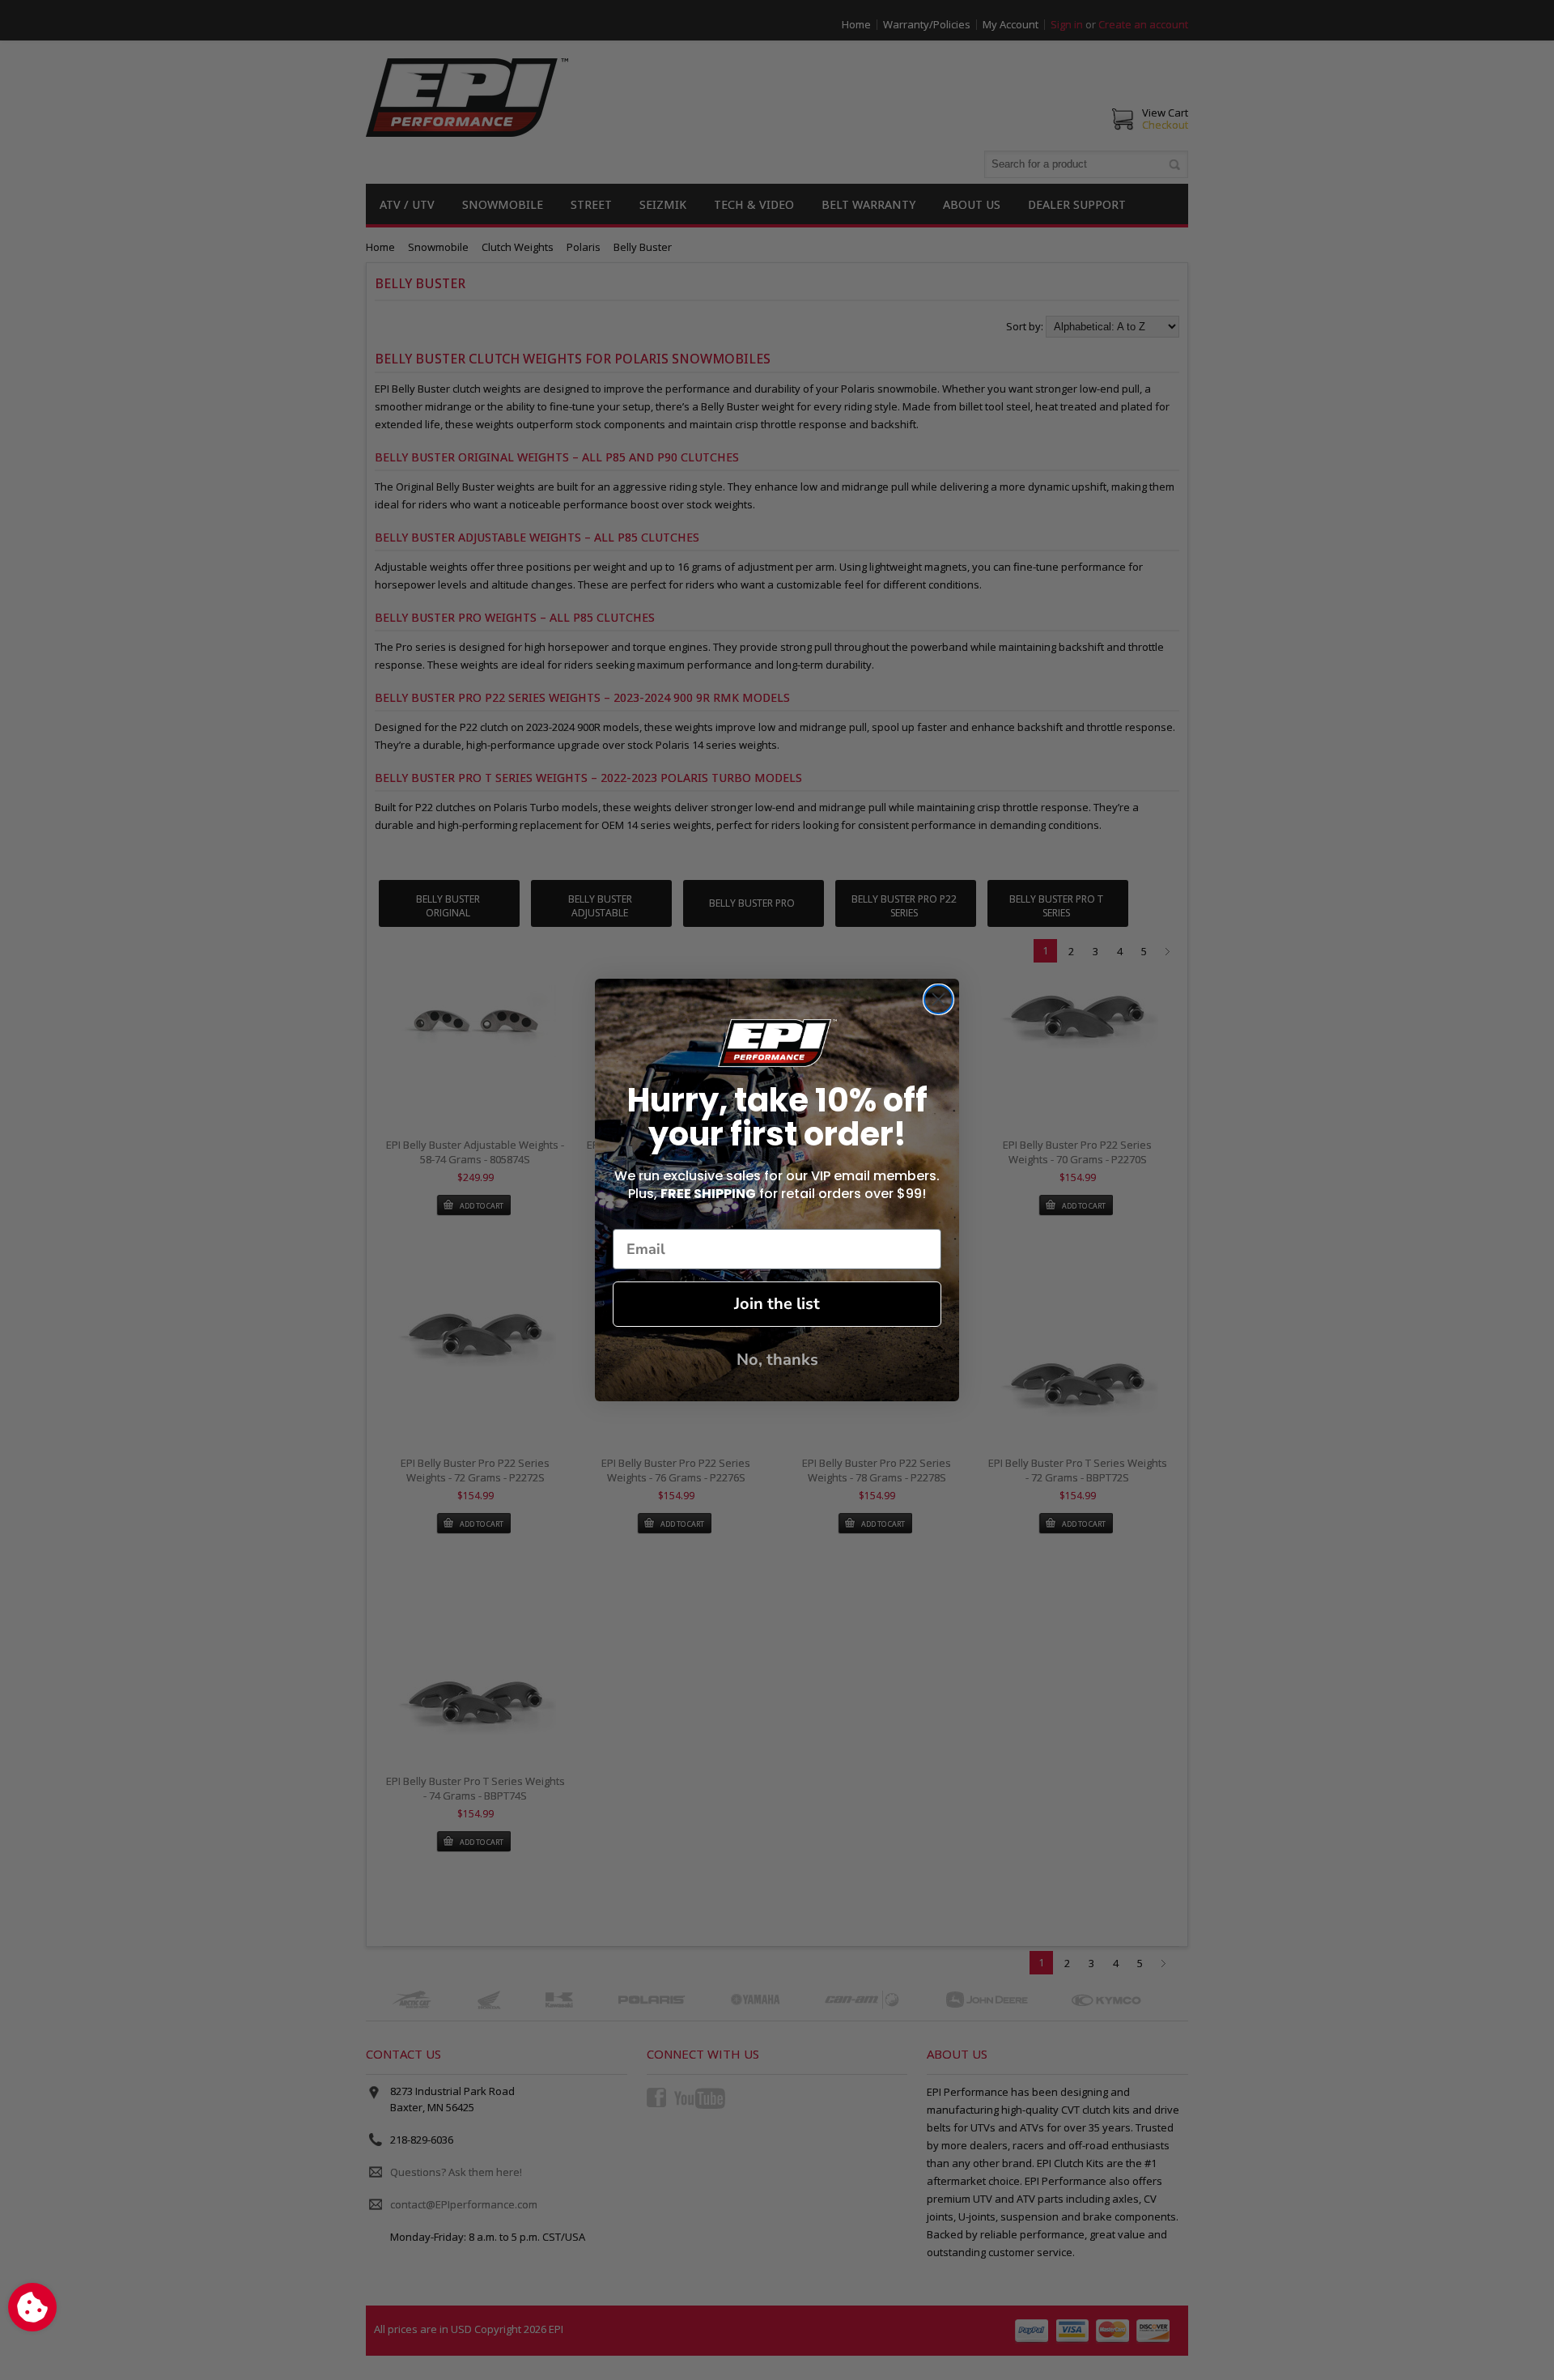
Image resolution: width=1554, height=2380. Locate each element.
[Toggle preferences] (32, 2307)
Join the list (777, 1304)
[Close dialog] (938, 999)
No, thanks (777, 1360)
